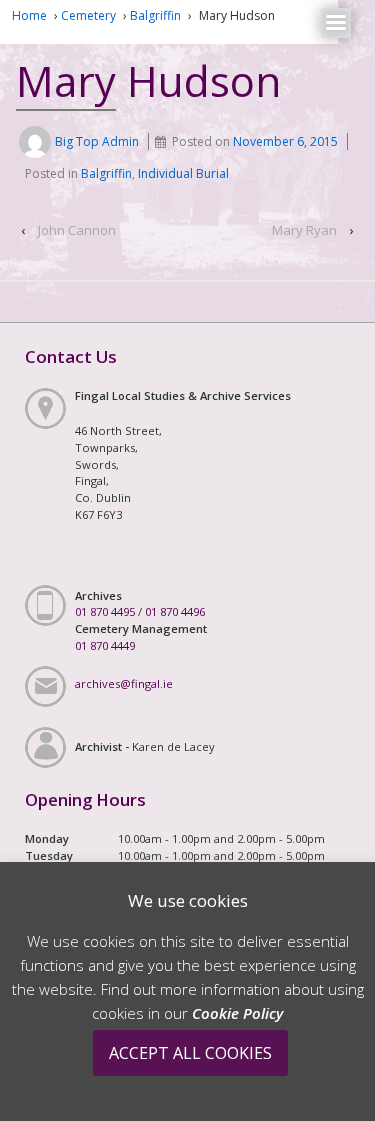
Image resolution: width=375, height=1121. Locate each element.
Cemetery (88, 15)
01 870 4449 (105, 645)
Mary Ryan (304, 230)
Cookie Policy (237, 1013)
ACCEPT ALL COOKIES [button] (190, 1053)
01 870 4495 (105, 611)
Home (29, 15)
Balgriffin (155, 15)
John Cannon (77, 230)
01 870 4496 (175, 611)
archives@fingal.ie (124, 683)
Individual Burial (183, 173)
